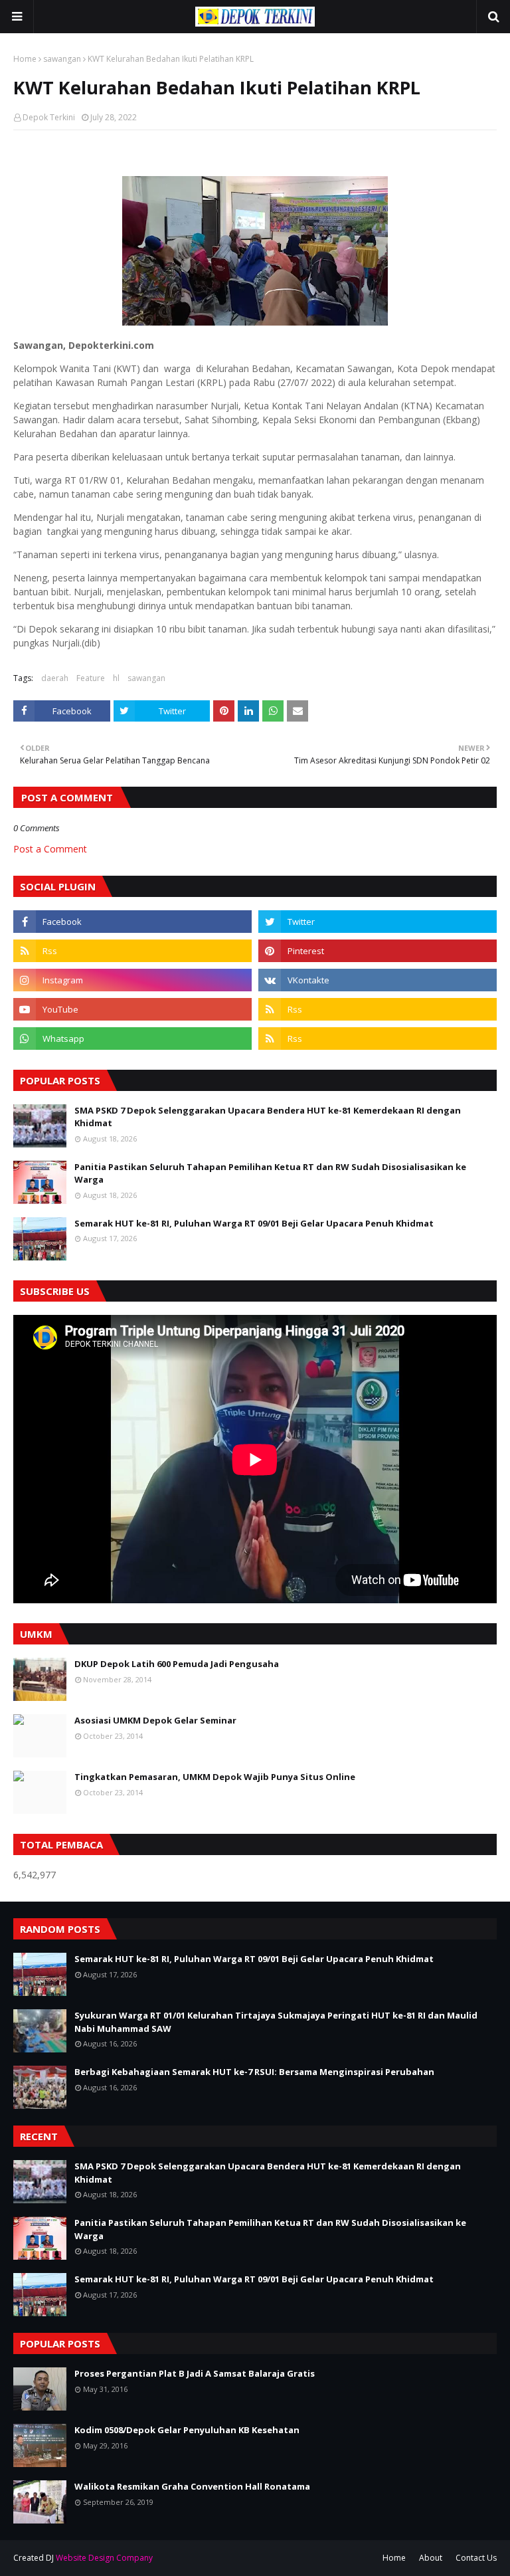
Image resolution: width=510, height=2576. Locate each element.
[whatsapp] (132, 1039)
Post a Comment (50, 849)
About (431, 2558)
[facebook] (132, 922)
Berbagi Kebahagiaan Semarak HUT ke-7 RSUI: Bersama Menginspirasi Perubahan (254, 2072)
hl (116, 678)
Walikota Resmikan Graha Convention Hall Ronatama (192, 2486)
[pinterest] (378, 951)
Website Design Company (104, 2558)
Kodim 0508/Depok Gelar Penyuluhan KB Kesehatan (187, 2430)
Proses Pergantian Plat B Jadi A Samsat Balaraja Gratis (195, 2373)
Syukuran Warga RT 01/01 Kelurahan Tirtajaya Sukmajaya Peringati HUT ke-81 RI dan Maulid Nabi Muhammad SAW (276, 2022)
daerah (55, 678)
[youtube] (132, 1009)
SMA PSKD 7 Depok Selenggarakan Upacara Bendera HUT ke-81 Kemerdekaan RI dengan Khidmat (268, 1117)
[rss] (132, 951)
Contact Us (476, 2558)
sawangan (62, 59)
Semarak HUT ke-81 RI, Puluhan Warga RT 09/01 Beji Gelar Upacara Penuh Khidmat (254, 1223)
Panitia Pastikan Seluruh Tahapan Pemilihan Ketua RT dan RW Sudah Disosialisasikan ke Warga (270, 1173)
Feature (91, 678)
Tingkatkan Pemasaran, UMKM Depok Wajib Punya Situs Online (215, 1777)
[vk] (378, 980)
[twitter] (378, 922)
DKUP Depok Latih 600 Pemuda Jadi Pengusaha (177, 1664)
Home (25, 59)
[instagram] (132, 980)
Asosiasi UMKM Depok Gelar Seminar (155, 1720)
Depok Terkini (49, 117)
